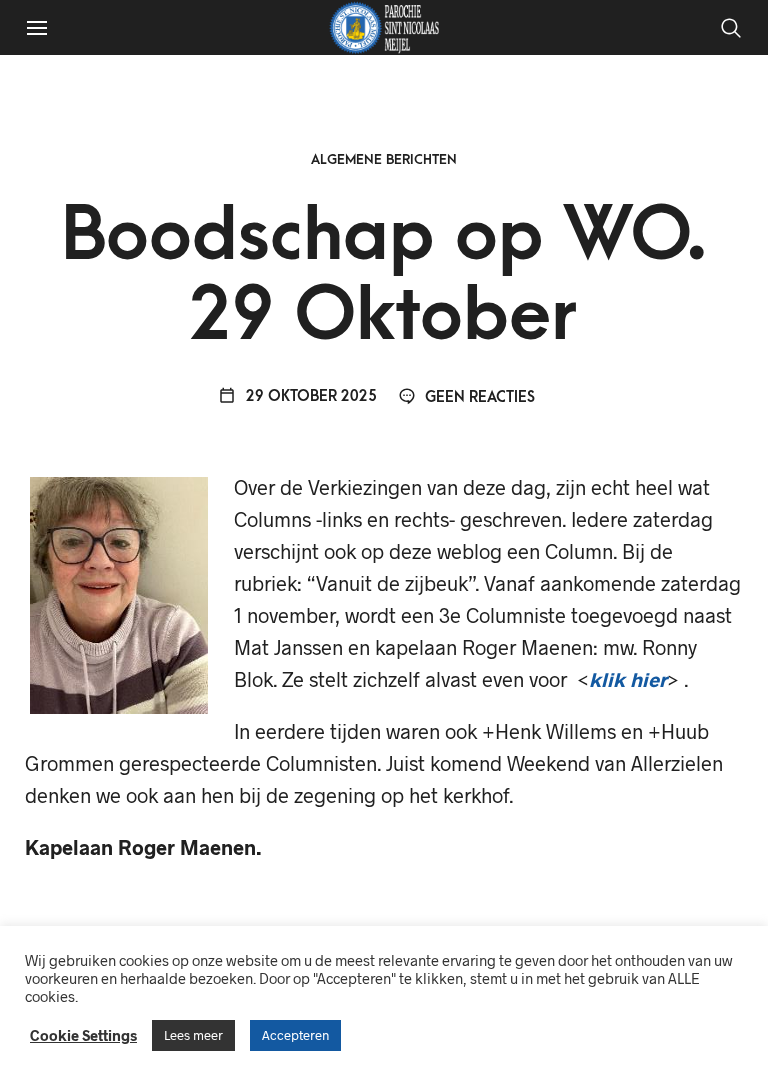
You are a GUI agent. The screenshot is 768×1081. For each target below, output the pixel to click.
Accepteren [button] (295, 1035)
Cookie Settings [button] (83, 1035)
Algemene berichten (384, 159)
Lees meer (193, 1035)
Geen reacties (478, 397)
